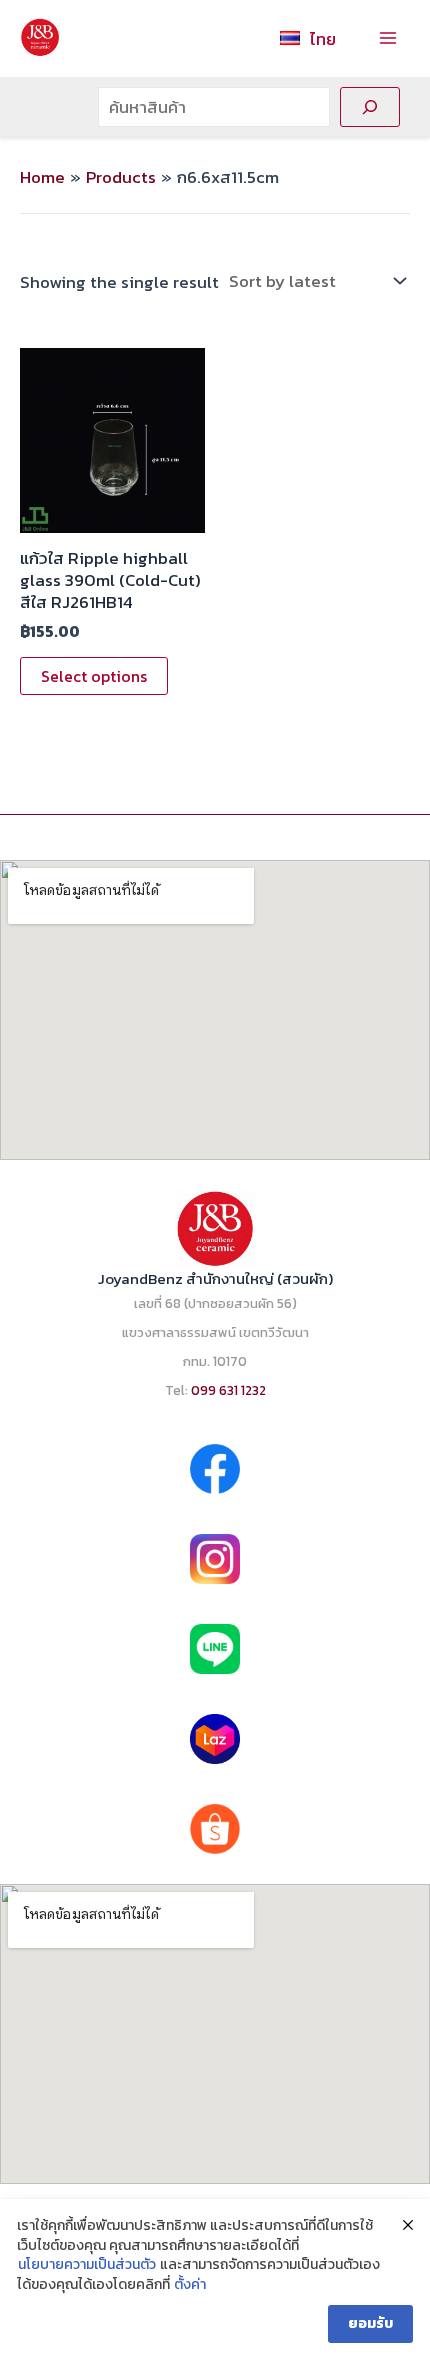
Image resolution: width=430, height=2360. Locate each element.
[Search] (370, 107)
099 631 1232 (228, 1390)
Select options (94, 676)
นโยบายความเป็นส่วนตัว (87, 2265)
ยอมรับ (370, 2323)
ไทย (323, 39)
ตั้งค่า (190, 2285)
